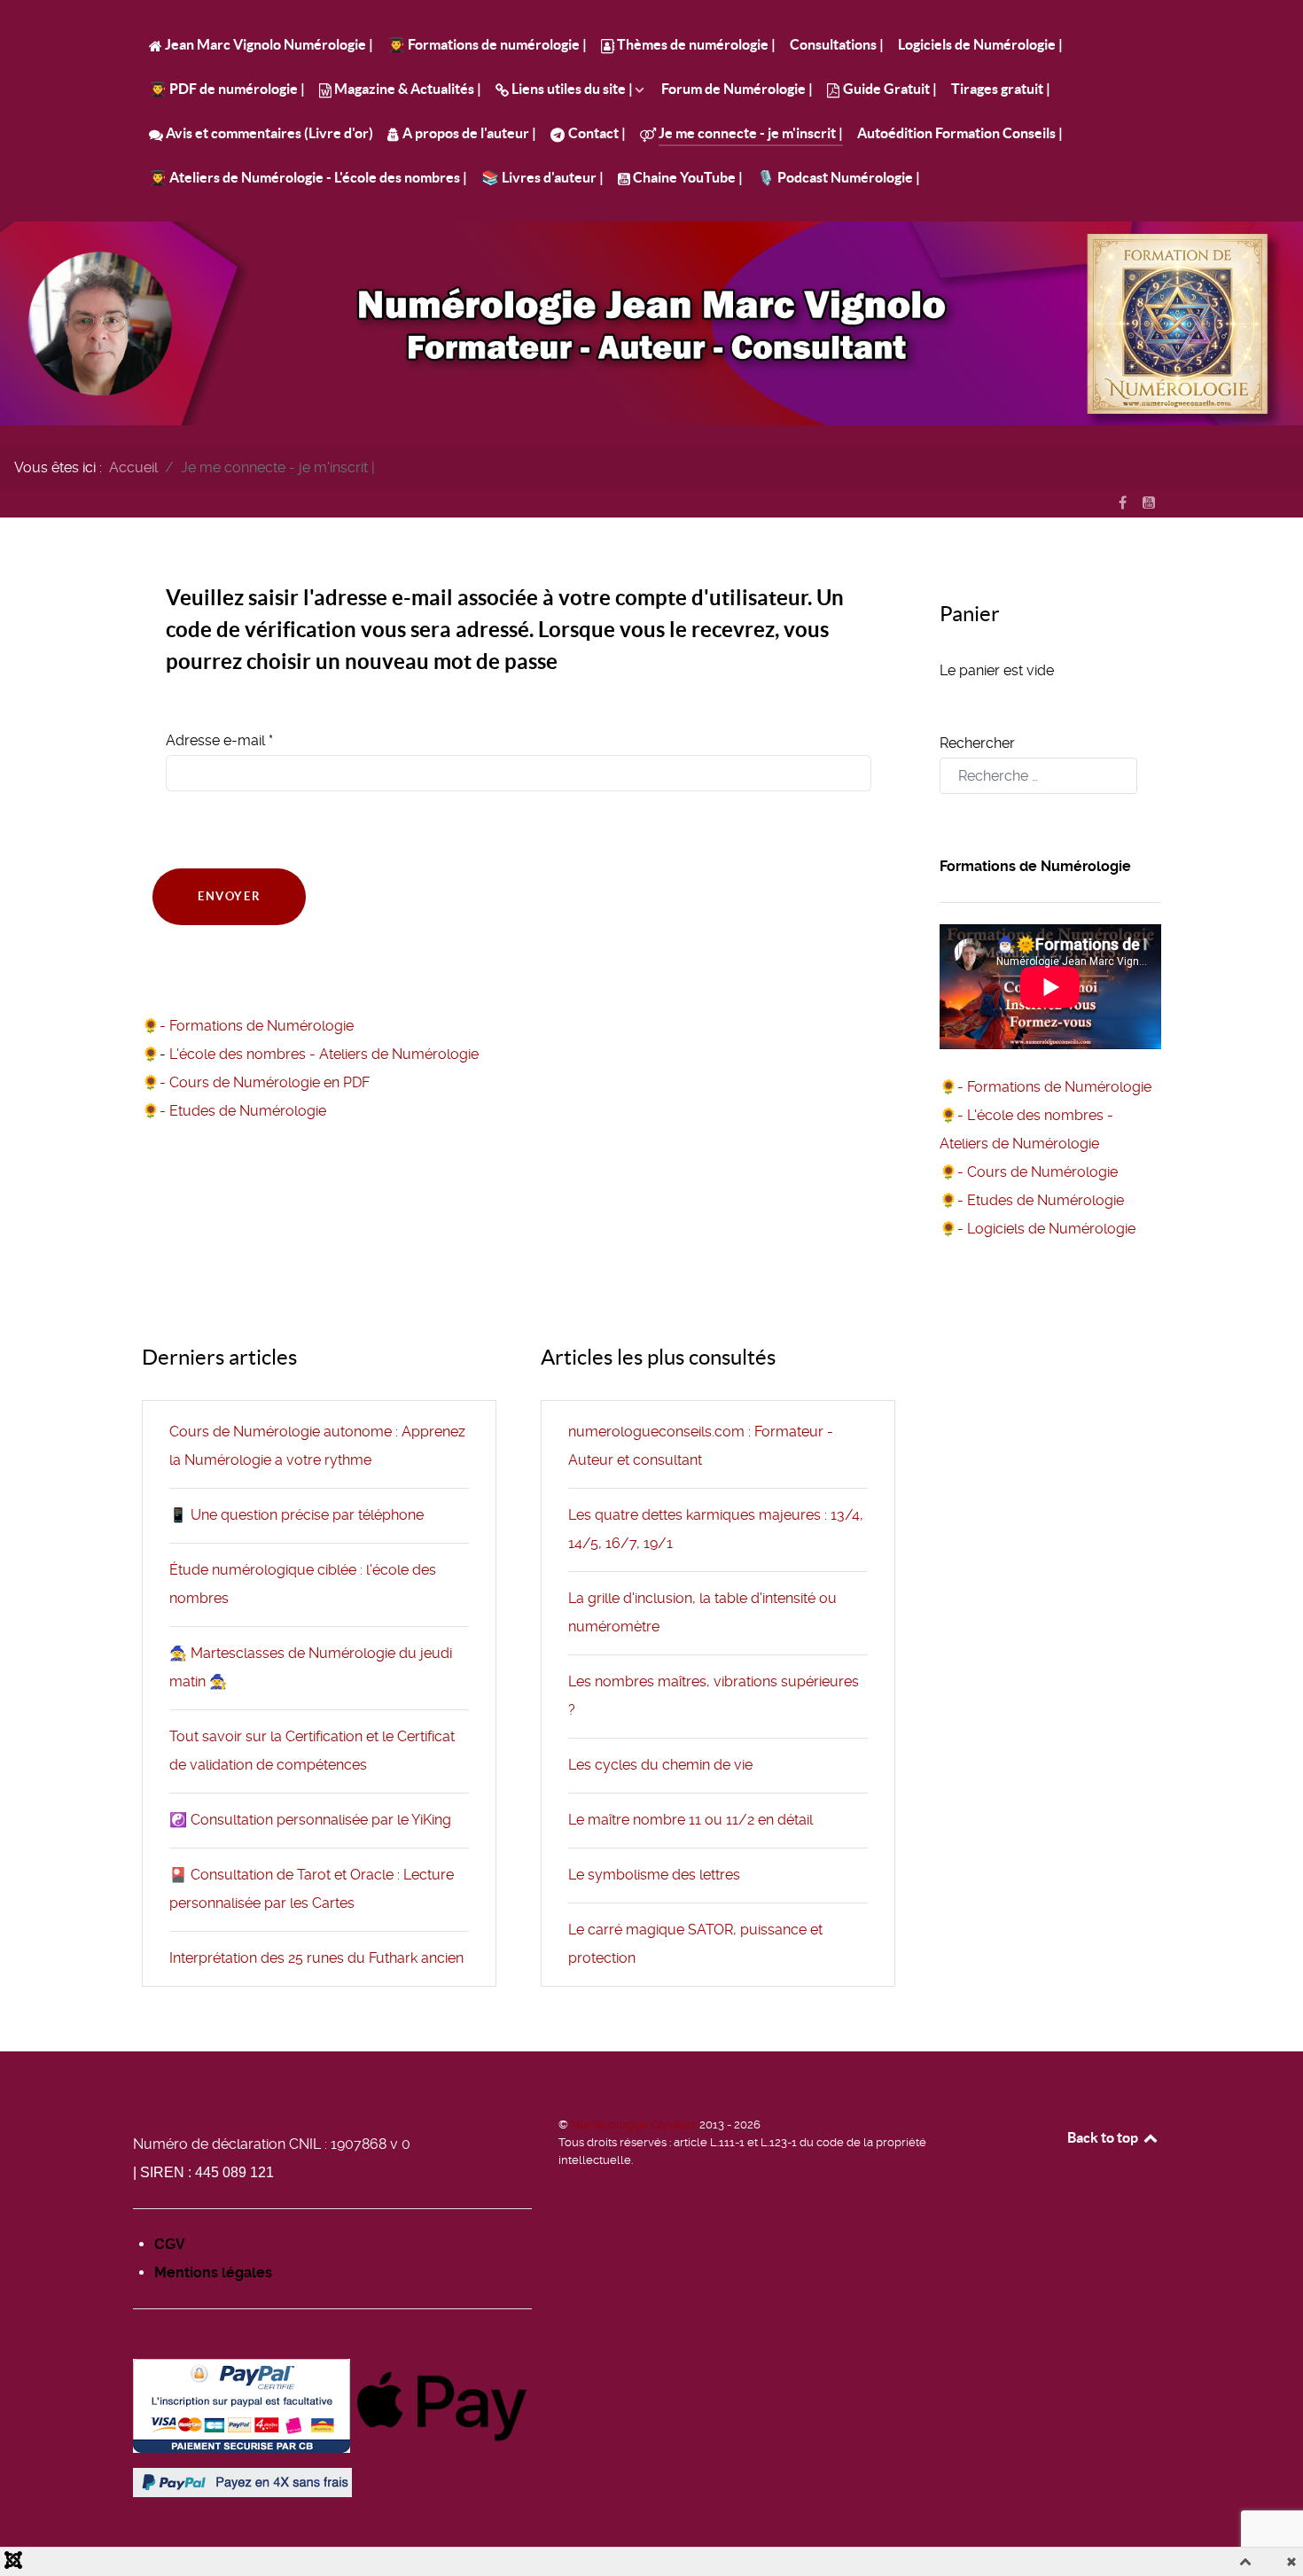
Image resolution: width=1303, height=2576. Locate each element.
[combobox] (1038, 776)
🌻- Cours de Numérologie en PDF (256, 1082)
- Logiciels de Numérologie (1046, 1229)
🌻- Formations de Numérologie (248, 1026)
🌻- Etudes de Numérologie (234, 1111)
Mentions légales (213, 2272)
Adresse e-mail (219, 740)
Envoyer (229, 896)
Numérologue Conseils (635, 2125)
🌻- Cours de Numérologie (1029, 1172)
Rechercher (977, 743)
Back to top (1104, 2137)
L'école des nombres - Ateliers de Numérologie (324, 1054)
